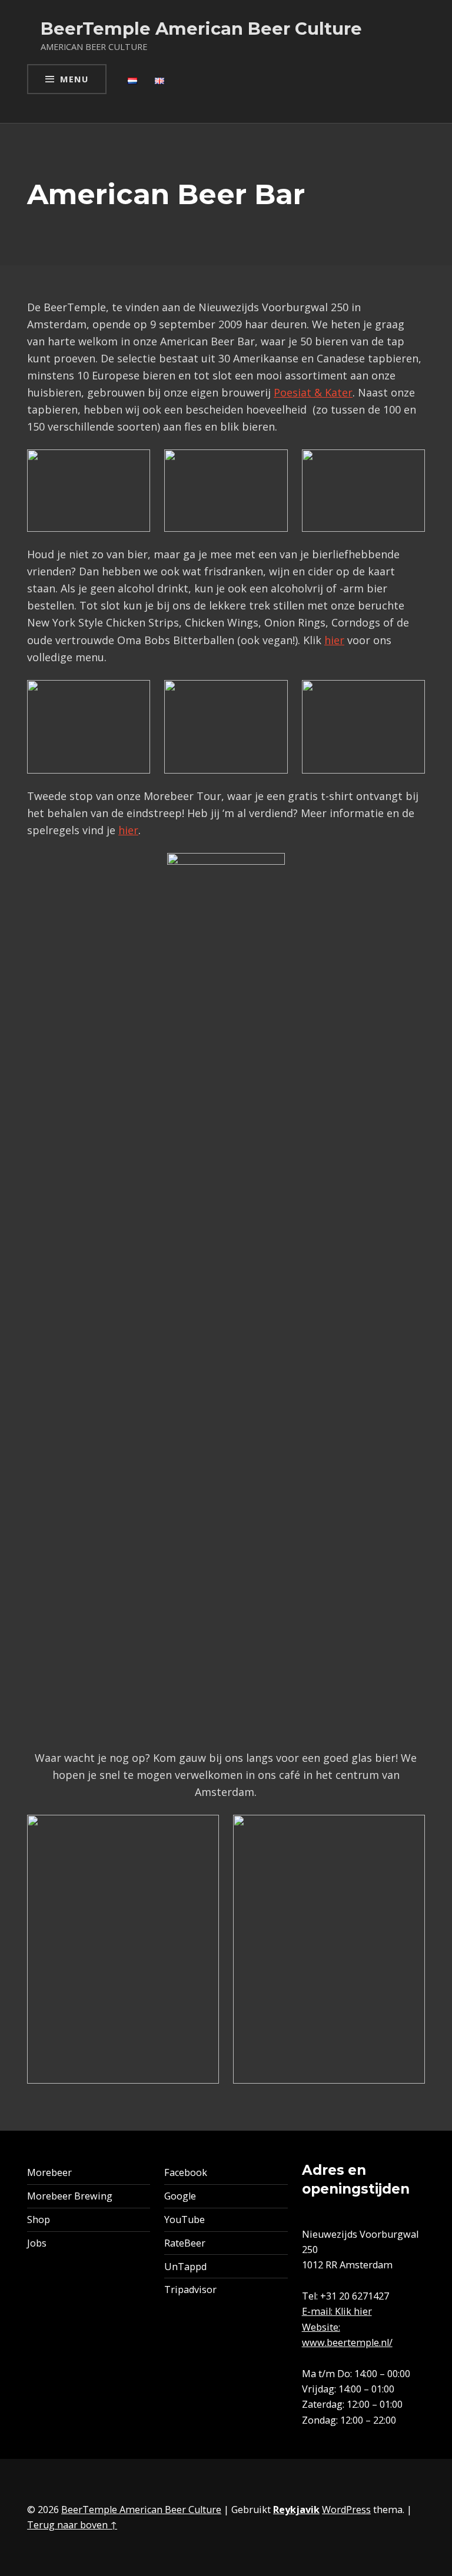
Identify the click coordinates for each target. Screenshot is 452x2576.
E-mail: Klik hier (337, 2311)
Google (180, 2196)
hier (334, 640)
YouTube (185, 2220)
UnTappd (185, 2267)
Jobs (37, 2243)
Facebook (186, 2172)
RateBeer (185, 2243)
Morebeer (49, 2172)
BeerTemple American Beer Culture (141, 2510)
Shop (39, 2220)
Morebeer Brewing (70, 2196)
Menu (74, 79)
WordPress (346, 2510)
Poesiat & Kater (313, 392)
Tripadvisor (190, 2290)
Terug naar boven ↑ (72, 2525)
